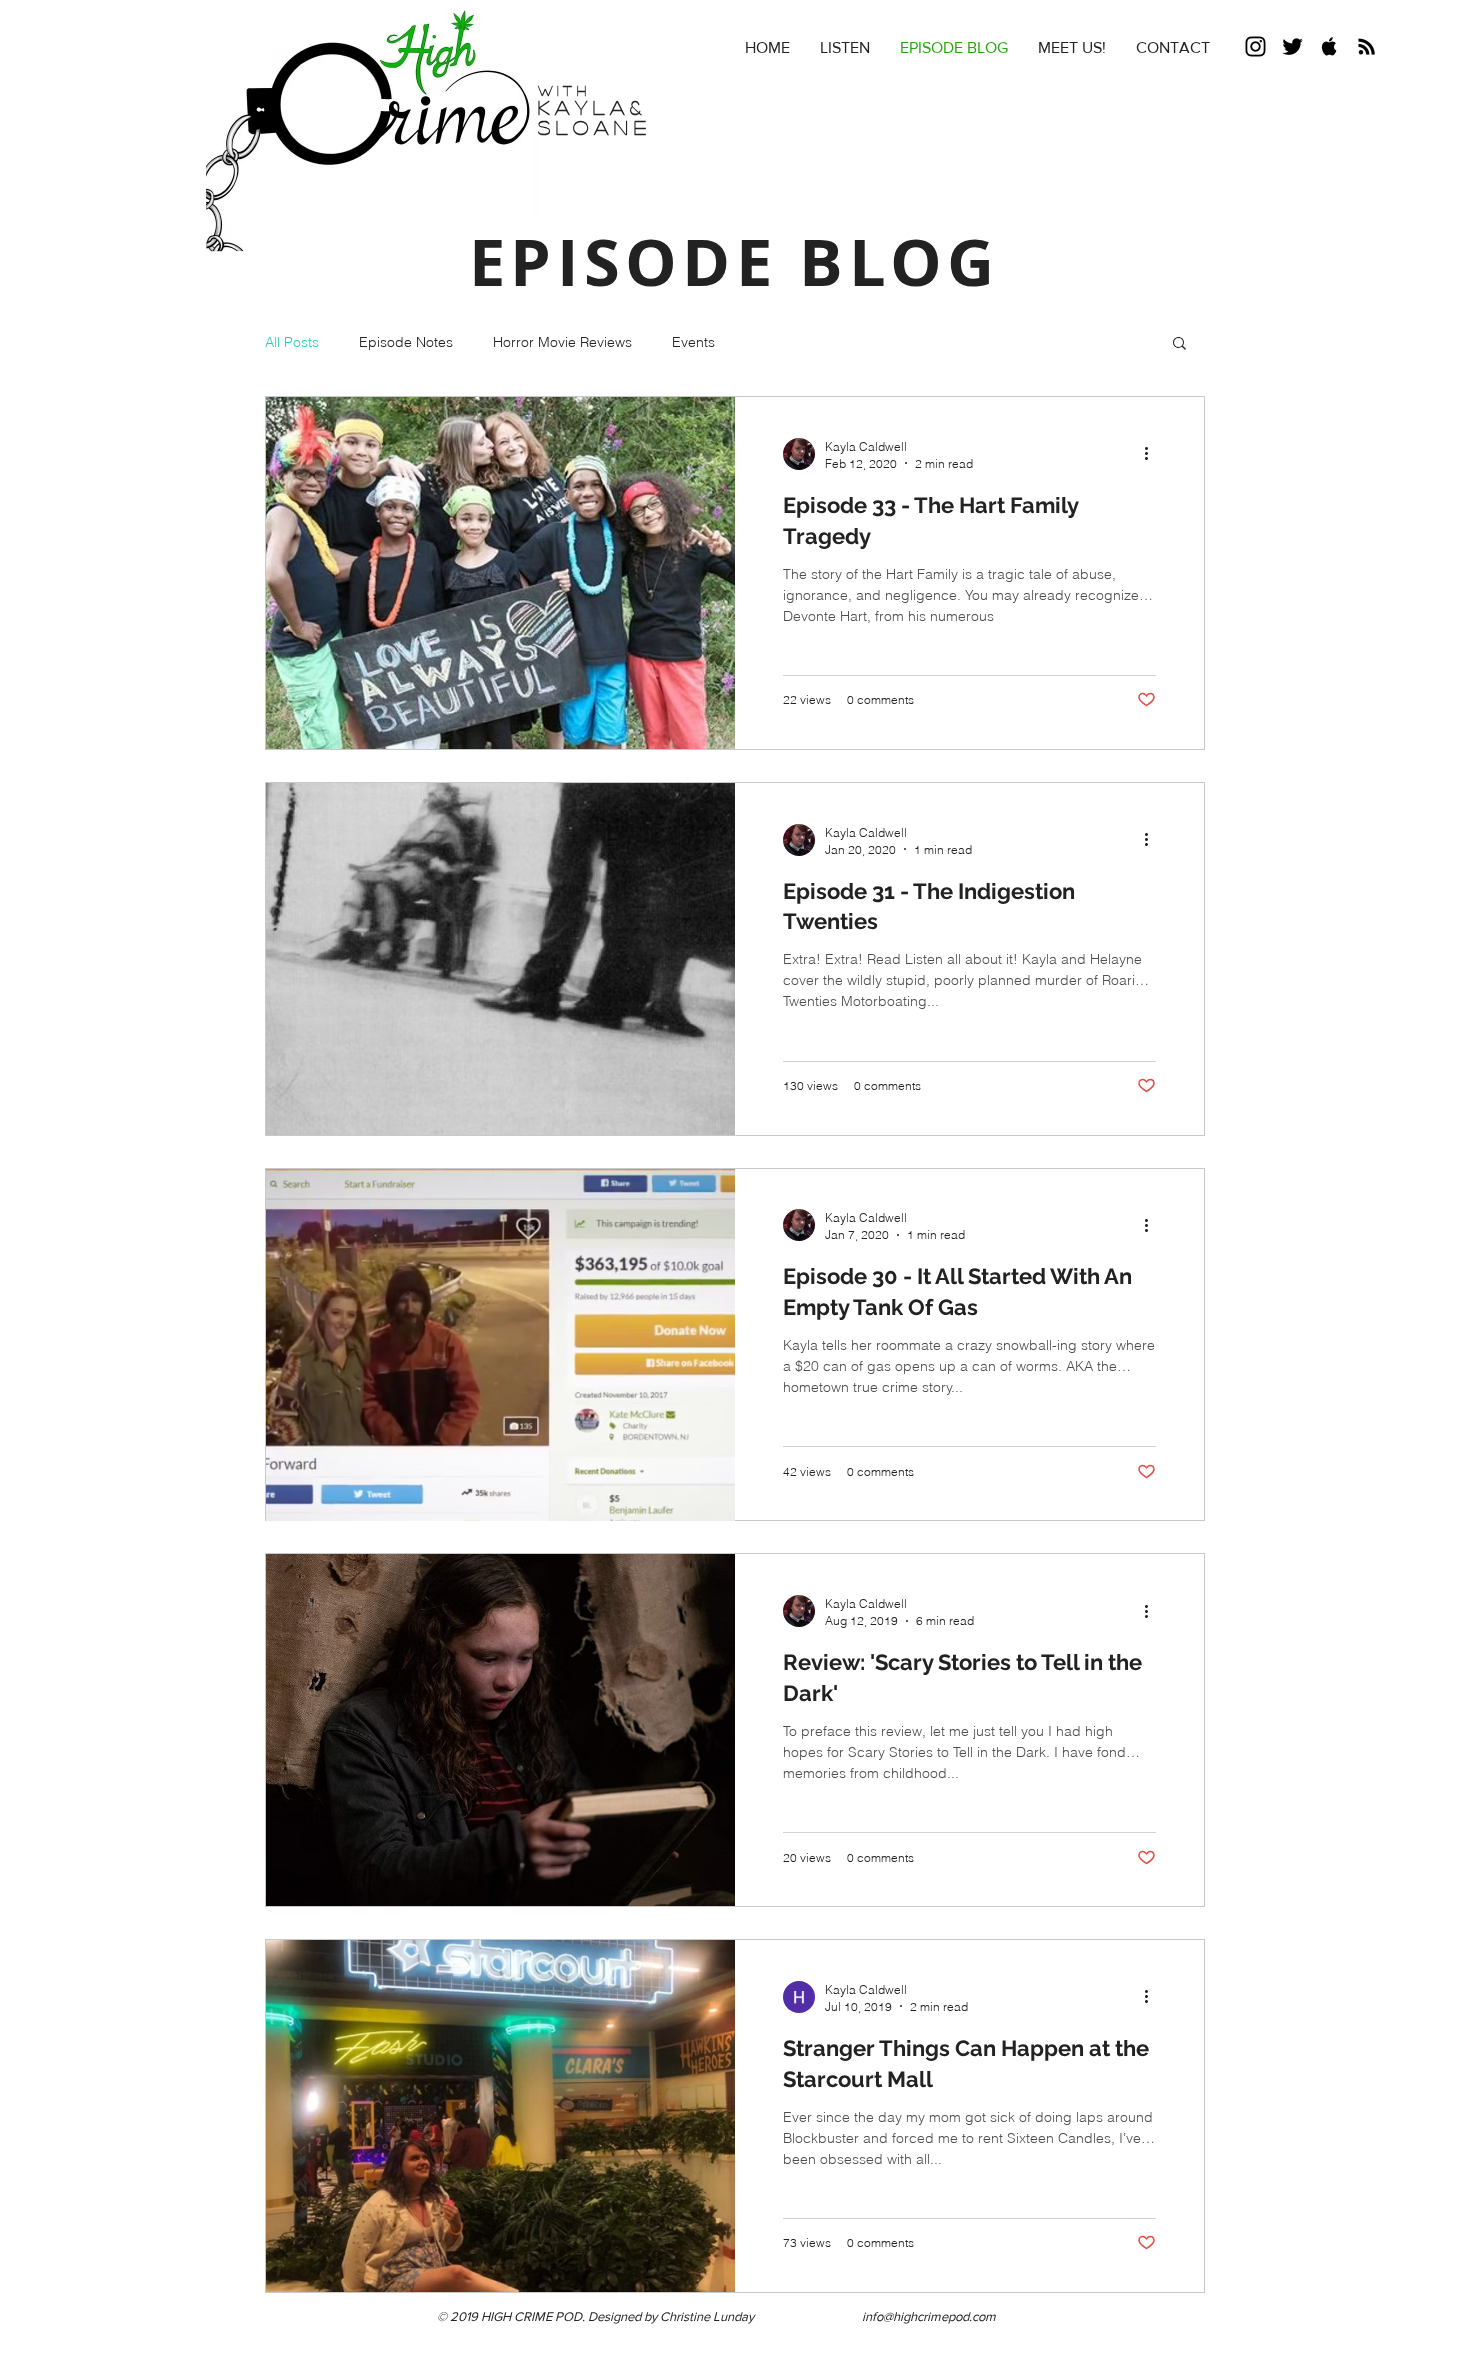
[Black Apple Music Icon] (1329, 46)
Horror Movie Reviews (562, 342)
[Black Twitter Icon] (1292, 46)
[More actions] (1153, 454)
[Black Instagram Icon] (1255, 46)
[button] (1179, 344)
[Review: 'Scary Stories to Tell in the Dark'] (500, 1730)
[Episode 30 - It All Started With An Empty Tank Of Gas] (500, 1345)
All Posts (292, 342)
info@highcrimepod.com (929, 2316)
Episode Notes (406, 342)
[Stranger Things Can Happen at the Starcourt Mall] (500, 2116)
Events (693, 342)
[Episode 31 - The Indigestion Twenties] (500, 959)
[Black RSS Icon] (1366, 46)
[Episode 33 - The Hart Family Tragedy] (500, 573)
